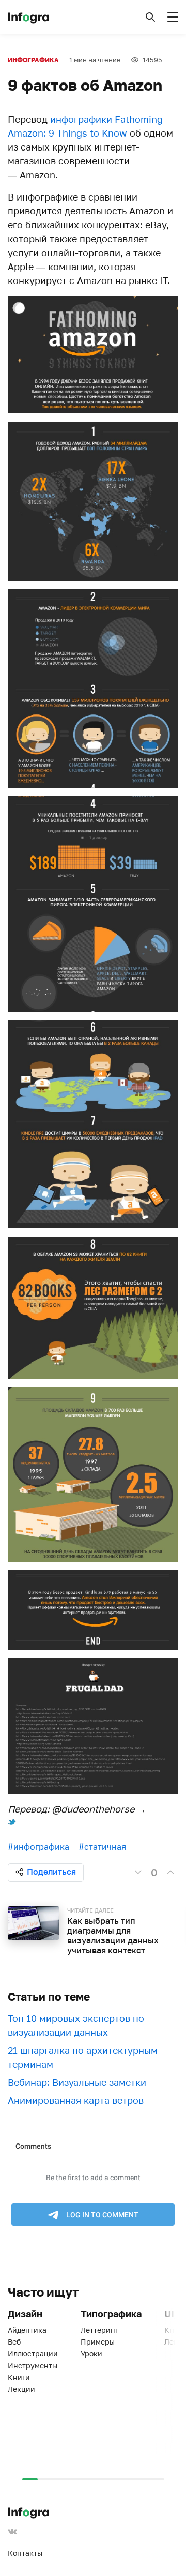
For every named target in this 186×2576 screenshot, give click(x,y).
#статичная (102, 1847)
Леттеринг (99, 2330)
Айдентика (27, 2330)
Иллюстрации (33, 2354)
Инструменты (33, 2365)
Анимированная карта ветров (76, 2100)
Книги (19, 2377)
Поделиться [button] (51, 1872)
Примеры (98, 2342)
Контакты (25, 2553)
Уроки (91, 2354)
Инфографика (33, 60)
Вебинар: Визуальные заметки (77, 2082)
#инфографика (38, 1847)
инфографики (81, 119)
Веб (14, 2342)
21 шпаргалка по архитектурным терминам (83, 2057)
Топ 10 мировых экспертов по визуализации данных (76, 2025)
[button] (150, 17)
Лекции (21, 2389)
